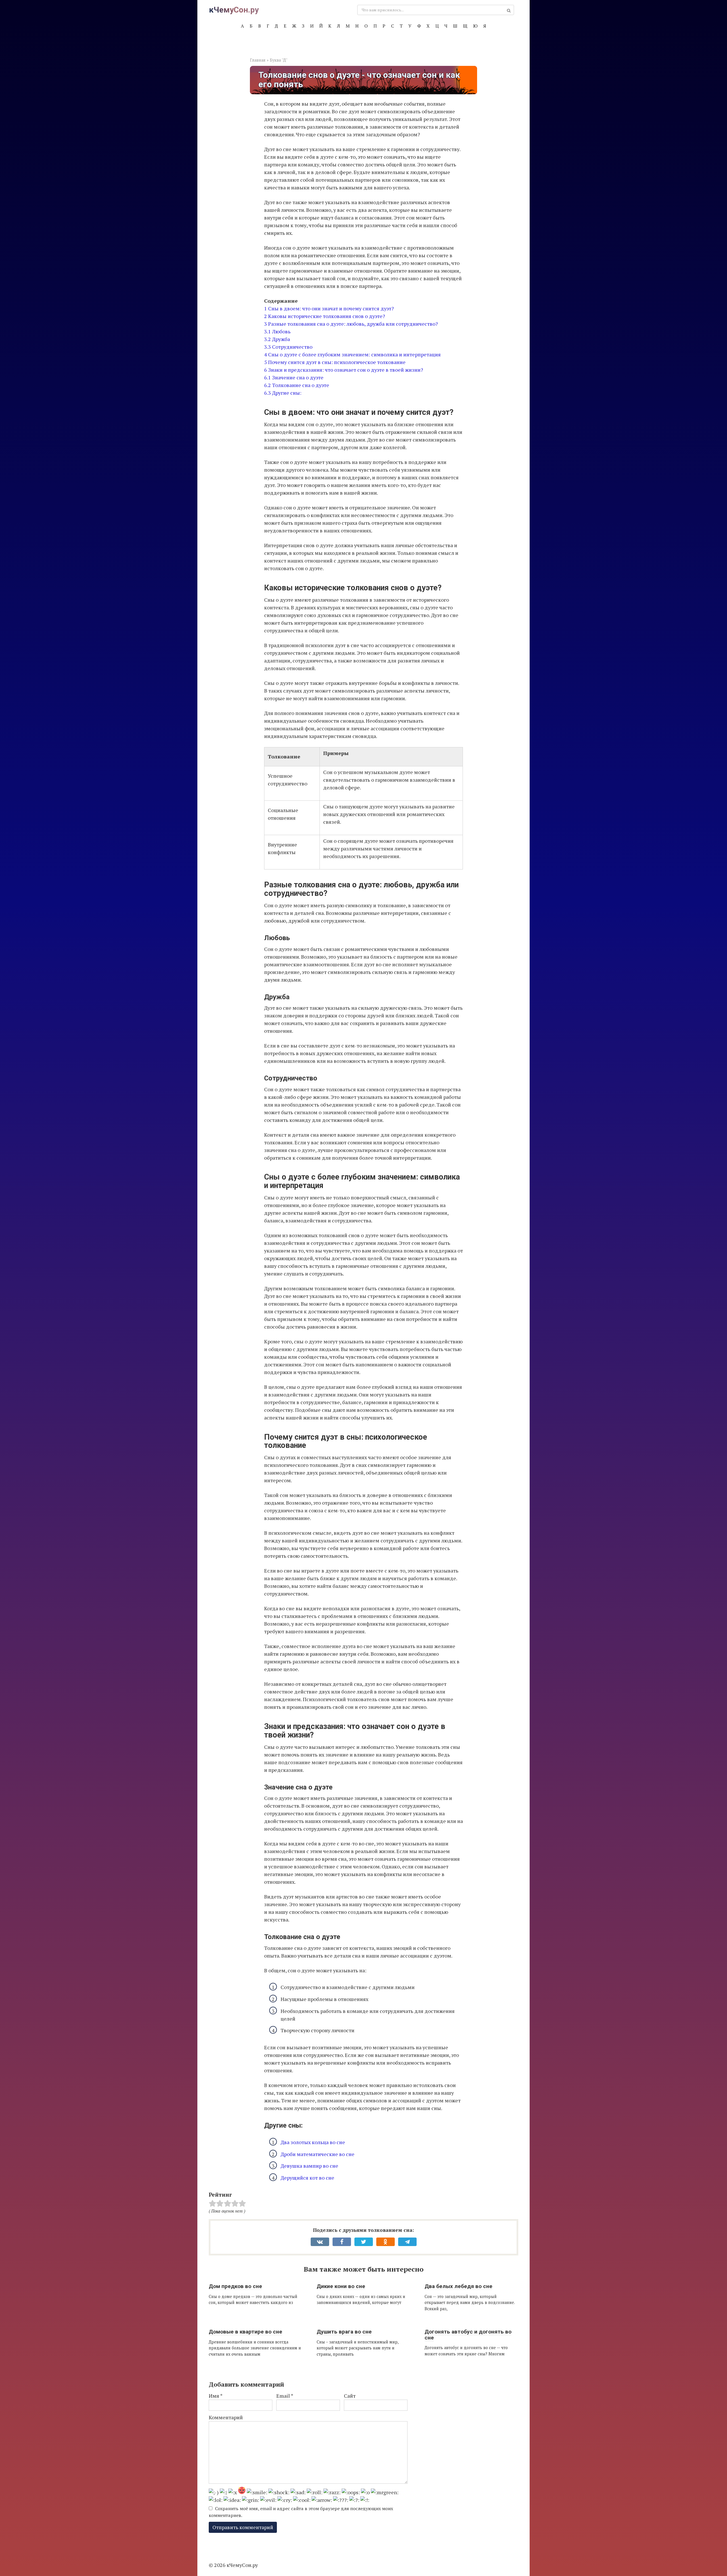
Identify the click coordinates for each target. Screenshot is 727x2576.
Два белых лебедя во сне (458, 2286)
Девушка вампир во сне (309, 2166)
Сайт (350, 2396)
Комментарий (226, 2417)
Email (285, 2396)
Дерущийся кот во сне (307, 2178)
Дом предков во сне (235, 2286)
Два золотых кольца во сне (313, 2142)
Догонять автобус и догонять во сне (468, 2335)
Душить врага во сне (344, 2332)
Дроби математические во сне (317, 2154)
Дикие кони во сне (341, 2286)
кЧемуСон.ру (234, 10)
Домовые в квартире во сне (246, 2332)
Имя (216, 2396)
